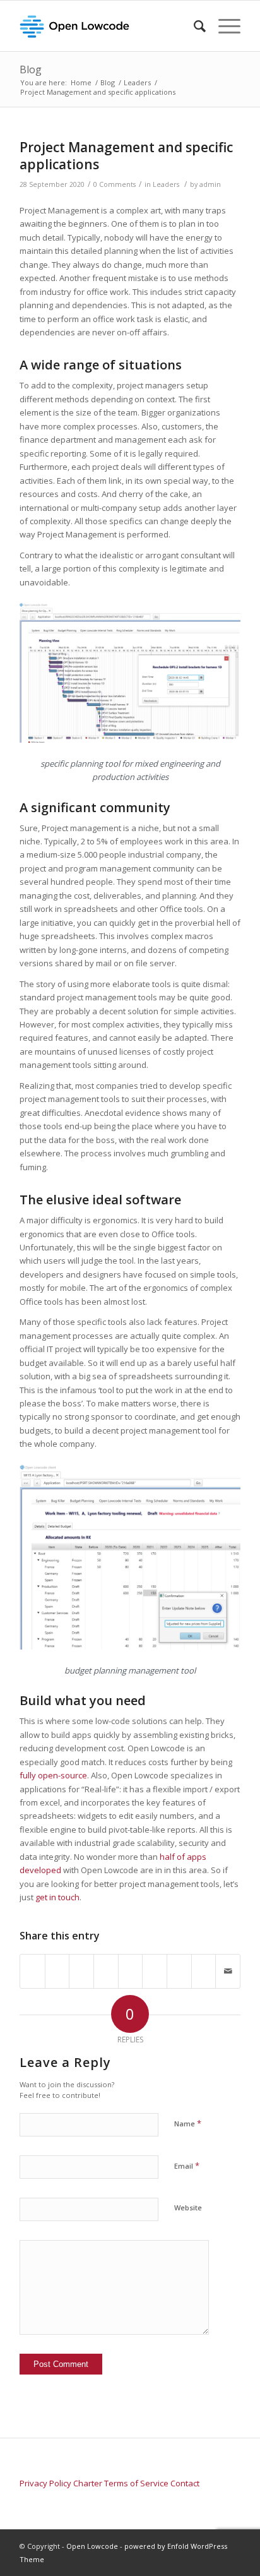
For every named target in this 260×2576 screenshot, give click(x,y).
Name (188, 2123)
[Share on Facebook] (32, 1965)
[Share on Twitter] (57, 1965)
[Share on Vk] (179, 1965)
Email (187, 2166)
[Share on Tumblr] (155, 1965)
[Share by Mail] (228, 1971)
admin (210, 184)
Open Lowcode (92, 2546)
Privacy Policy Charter (61, 2483)
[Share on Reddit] (204, 1965)
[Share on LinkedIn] (131, 1965)
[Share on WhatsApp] (81, 1965)
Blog (31, 69)
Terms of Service (136, 2483)
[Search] (193, 26)
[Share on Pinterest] (106, 1965)
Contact (185, 2483)
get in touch (57, 1897)
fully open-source (53, 1775)
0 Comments (115, 184)
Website (188, 2208)
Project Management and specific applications (126, 156)
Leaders (166, 184)
